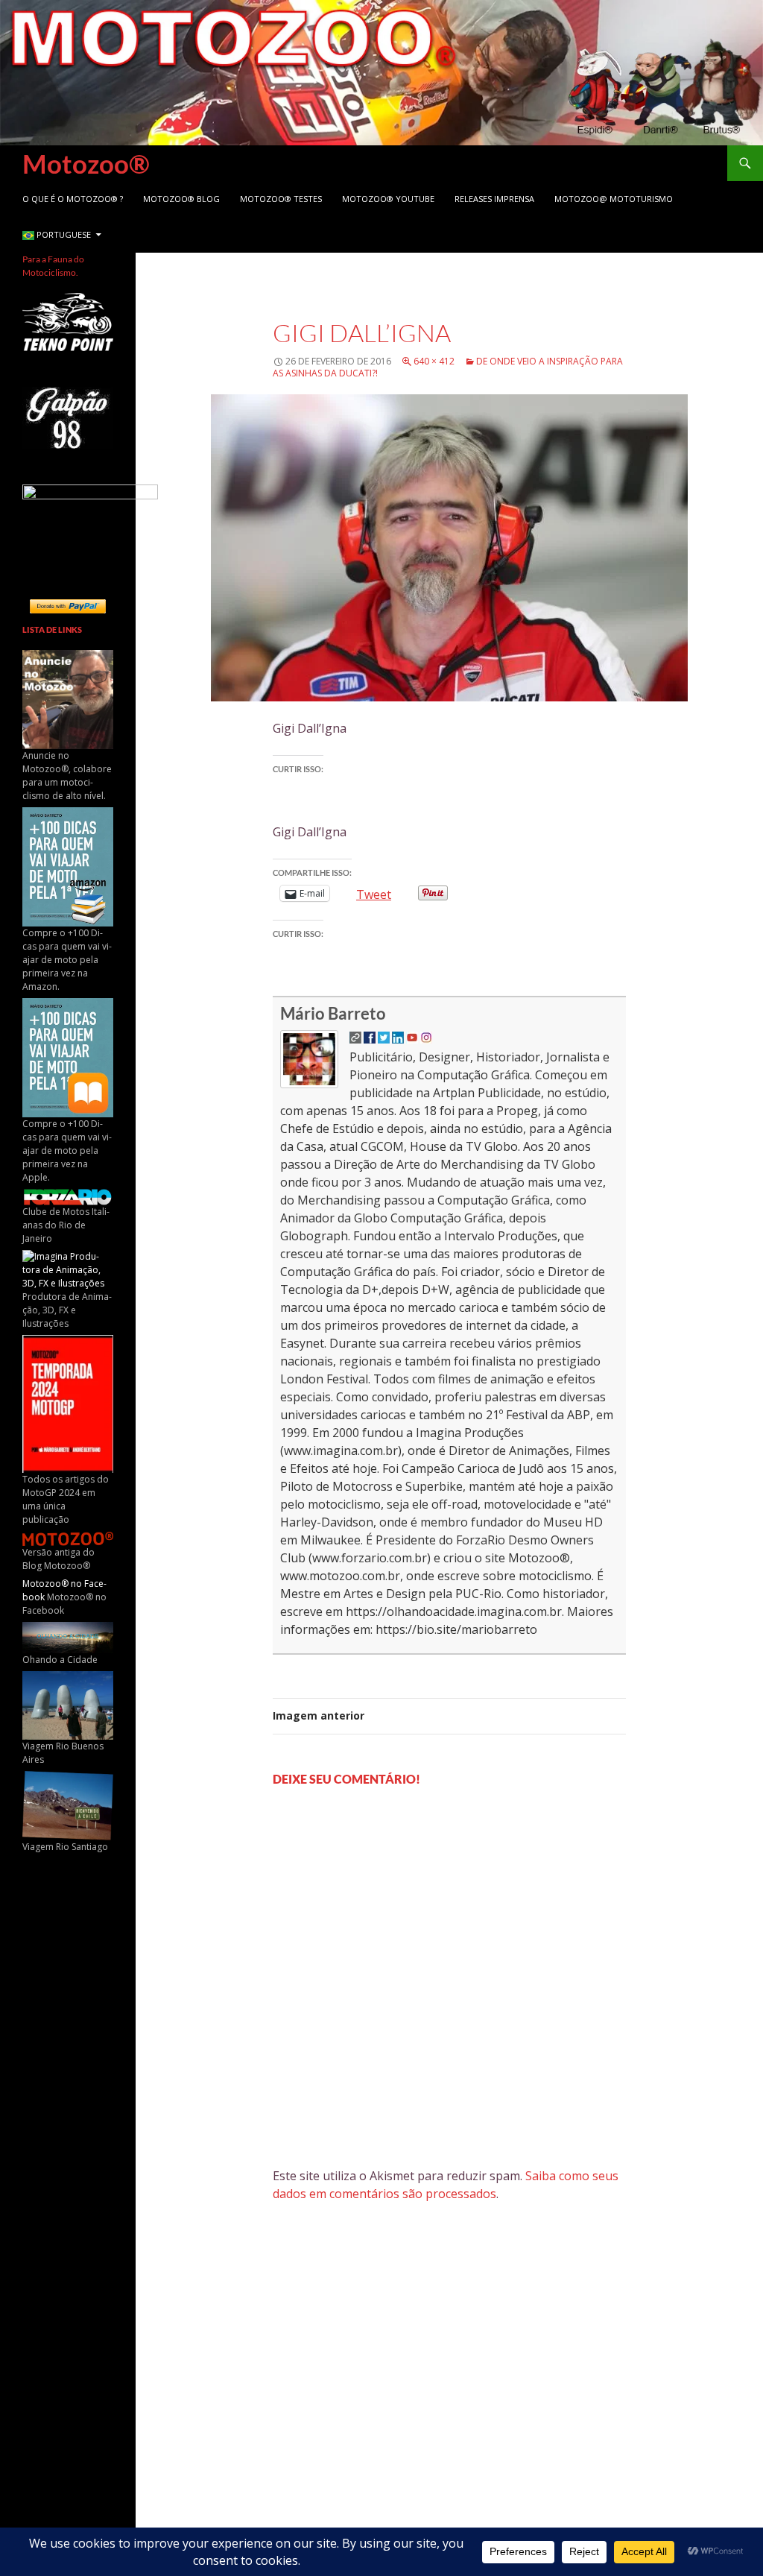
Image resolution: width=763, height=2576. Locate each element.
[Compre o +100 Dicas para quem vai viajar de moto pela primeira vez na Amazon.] (68, 866)
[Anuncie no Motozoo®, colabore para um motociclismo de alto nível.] (68, 699)
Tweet (374, 893)
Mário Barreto (333, 1013)
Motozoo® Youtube (388, 199)
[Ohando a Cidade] (68, 1636)
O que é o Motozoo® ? (73, 199)
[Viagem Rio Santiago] (68, 1805)
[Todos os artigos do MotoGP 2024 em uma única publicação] (68, 1403)
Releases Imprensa (494, 199)
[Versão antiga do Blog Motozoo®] (68, 1537)
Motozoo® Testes (281, 199)
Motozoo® (86, 163)
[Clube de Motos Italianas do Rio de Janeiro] (68, 1196)
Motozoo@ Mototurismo (614, 199)
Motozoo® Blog (181, 199)
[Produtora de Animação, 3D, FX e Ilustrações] (68, 1269)
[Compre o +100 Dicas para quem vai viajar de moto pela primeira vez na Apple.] (68, 1057)
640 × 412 (434, 361)
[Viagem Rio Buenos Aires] (68, 1704)
